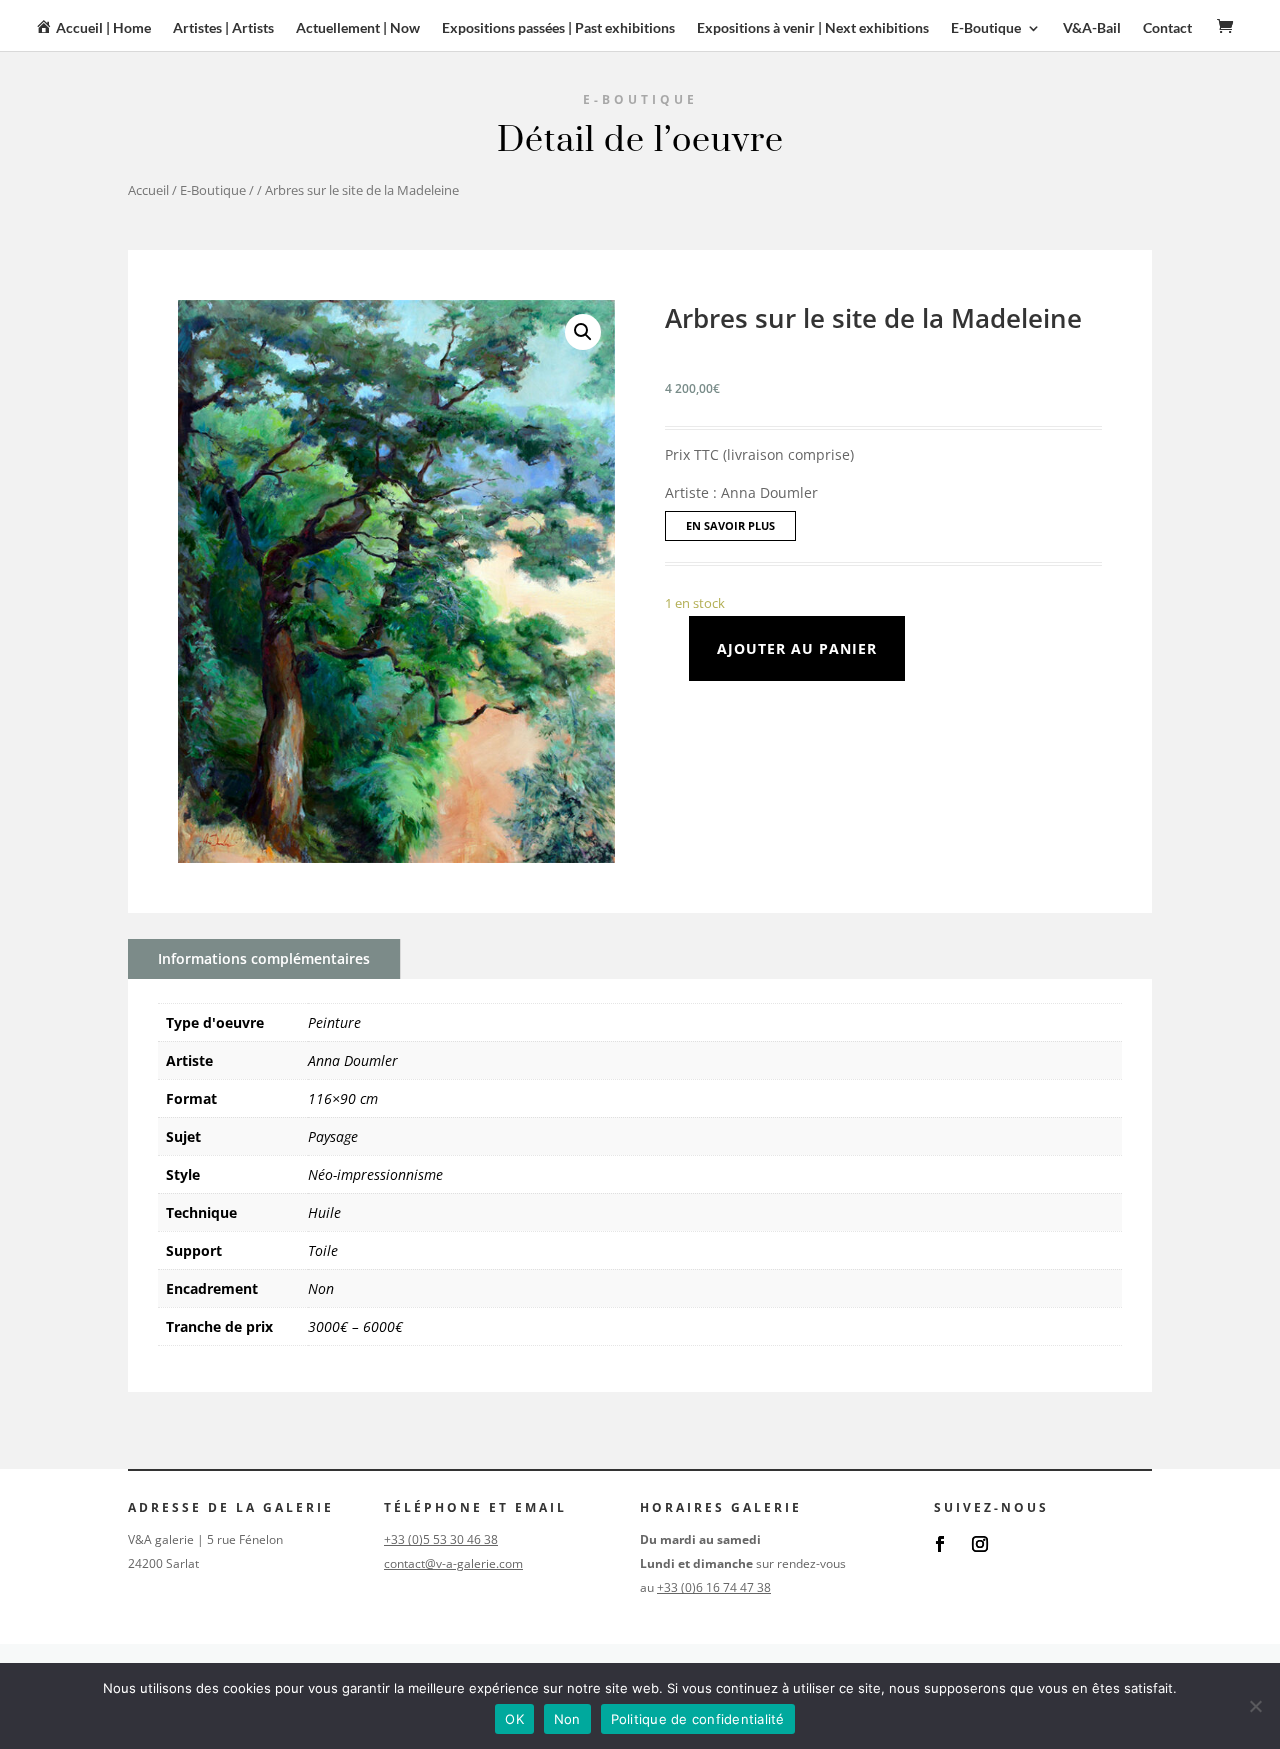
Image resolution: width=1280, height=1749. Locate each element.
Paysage (333, 1136)
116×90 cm (343, 1098)
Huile (324, 1212)
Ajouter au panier (797, 648)
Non (321, 1288)
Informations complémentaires (264, 958)
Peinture (334, 1022)
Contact (1167, 28)
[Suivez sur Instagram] (980, 1544)
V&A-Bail (1092, 28)
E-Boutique (213, 190)
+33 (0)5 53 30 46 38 (441, 1539)
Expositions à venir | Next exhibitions (813, 28)
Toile (323, 1250)
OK (514, 1719)
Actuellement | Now (358, 28)
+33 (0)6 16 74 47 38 (714, 1587)
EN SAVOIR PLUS (730, 525)
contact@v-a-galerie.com (453, 1563)
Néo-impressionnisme (375, 1174)
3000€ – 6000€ (355, 1326)
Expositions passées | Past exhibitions (558, 28)
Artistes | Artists (223, 28)
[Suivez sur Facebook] (940, 1544)
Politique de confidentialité (698, 1719)
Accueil (148, 190)
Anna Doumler (353, 1060)
